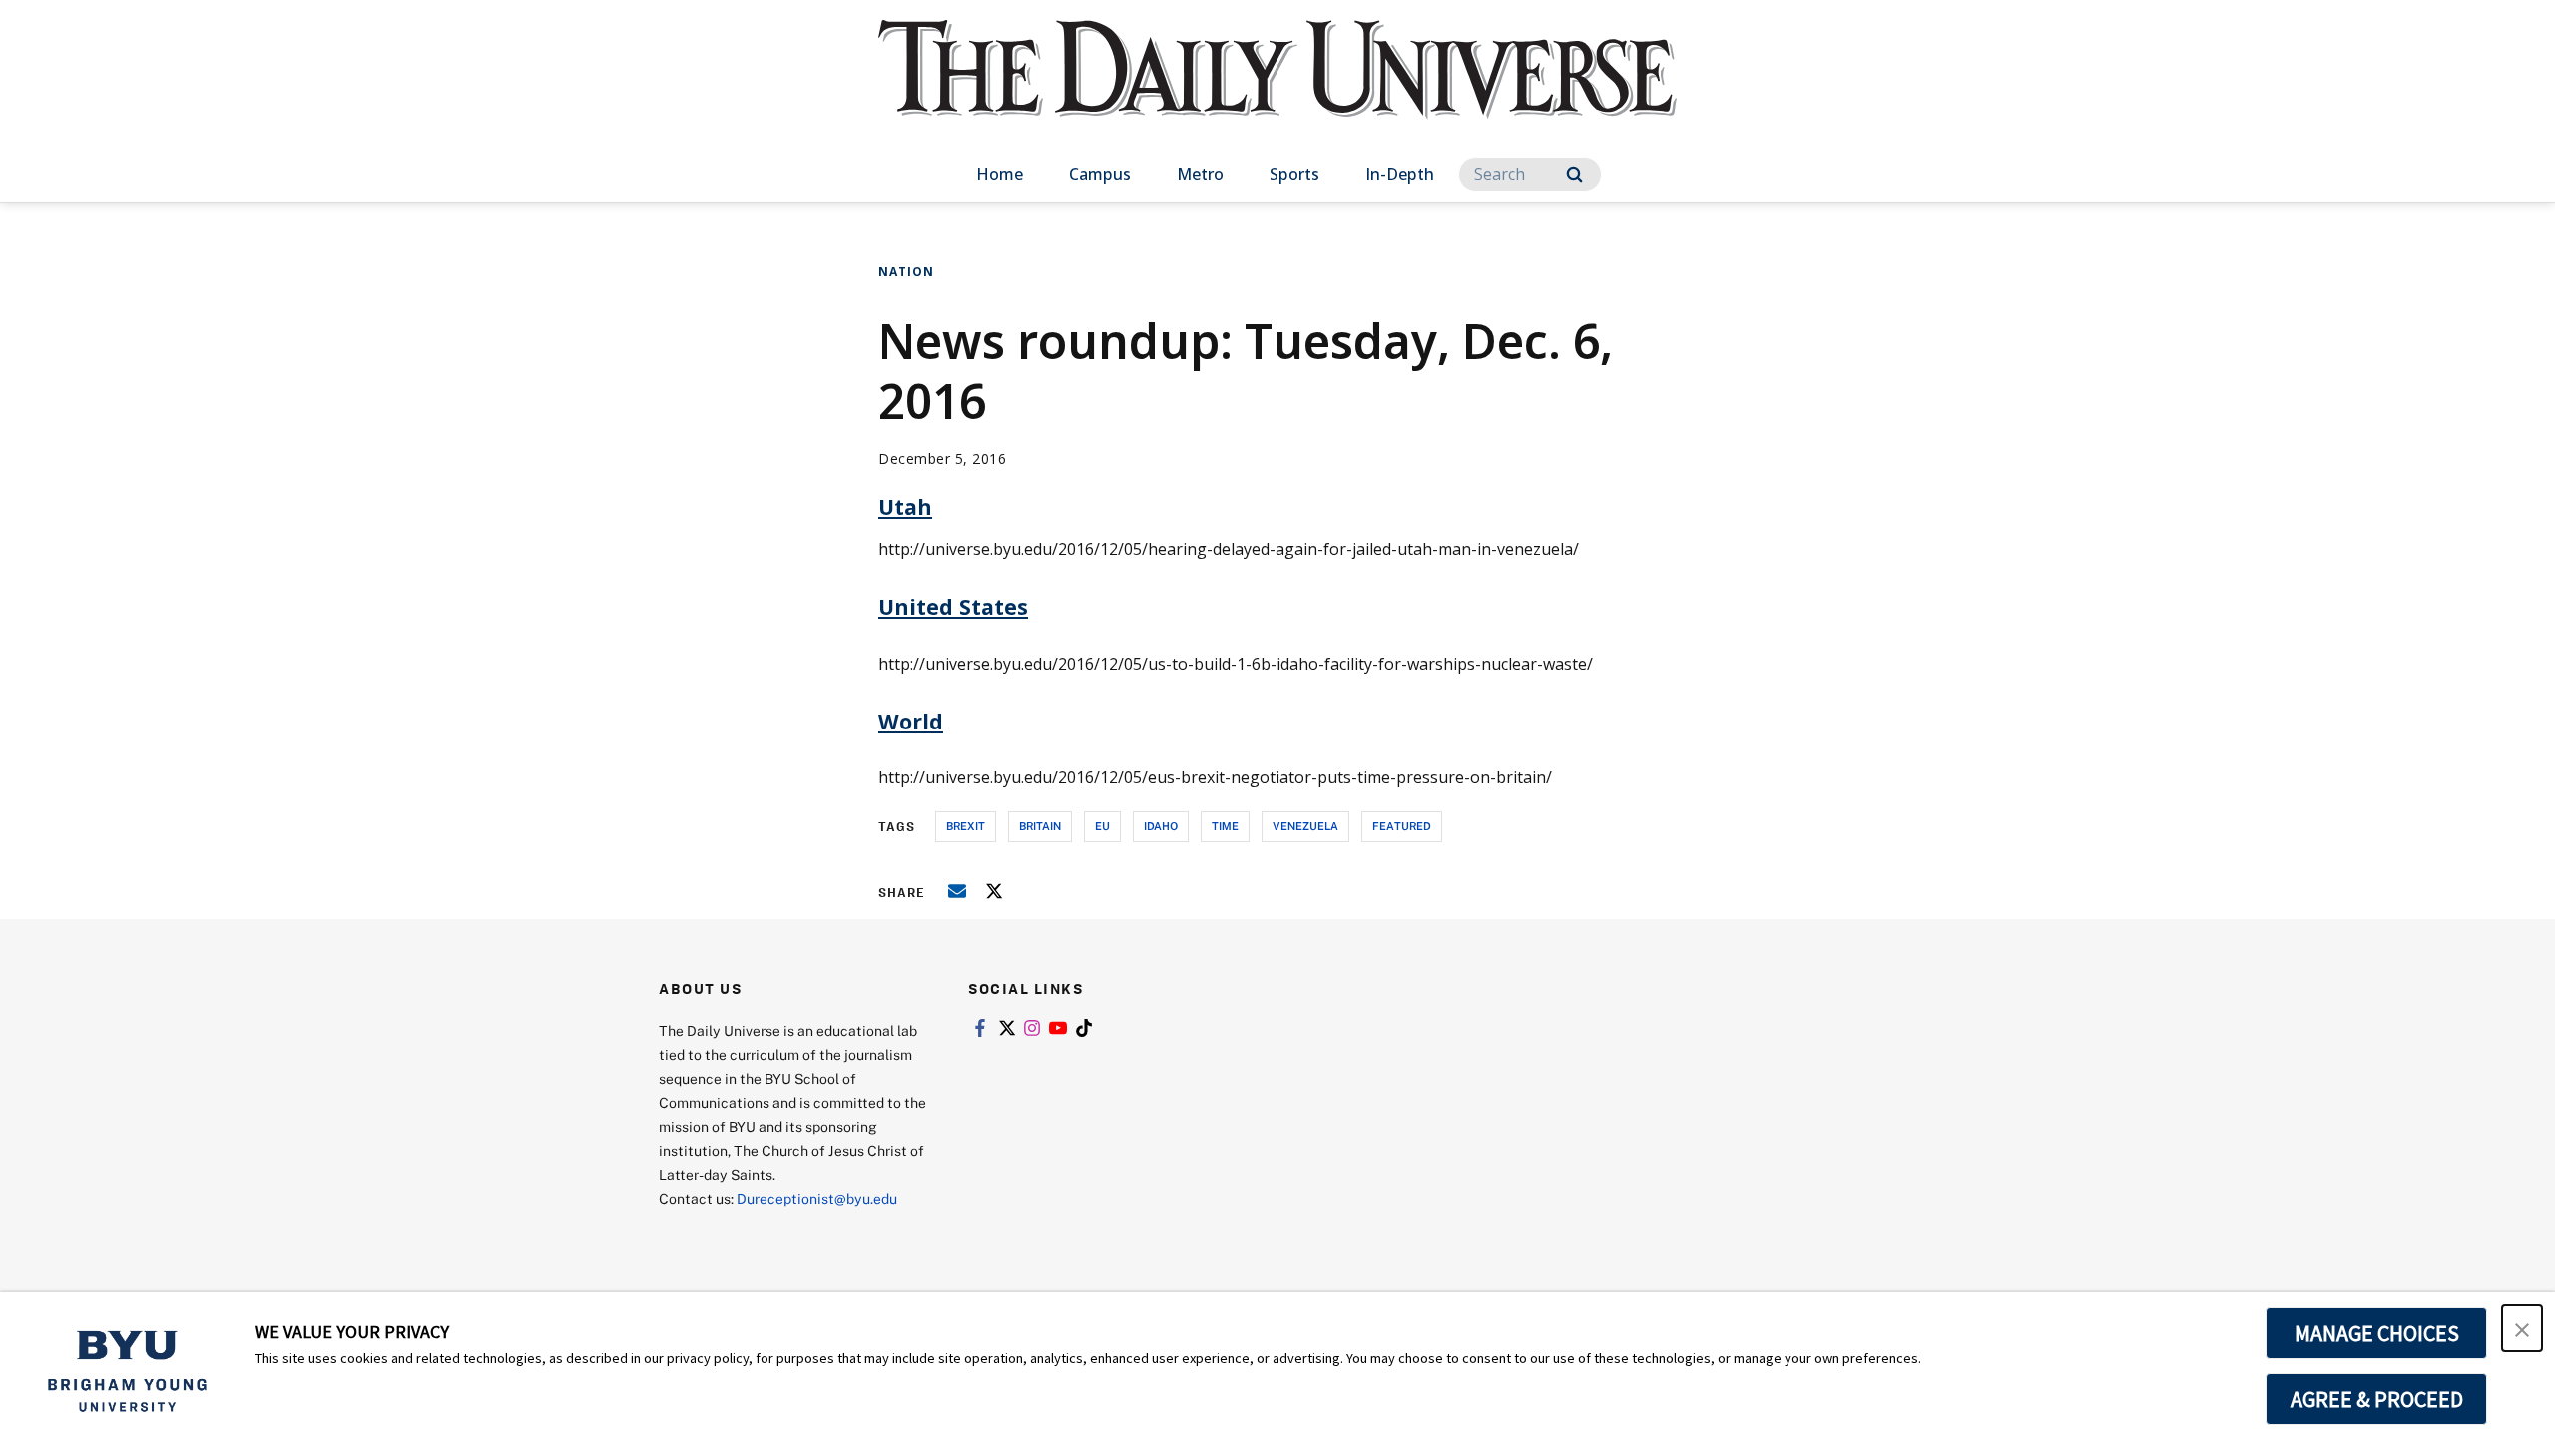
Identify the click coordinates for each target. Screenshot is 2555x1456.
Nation (906, 272)
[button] (2522, 1328)
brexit (966, 826)
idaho (1161, 826)
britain (1040, 826)
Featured (1402, 826)
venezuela (1305, 826)
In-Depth (1400, 174)
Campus (1100, 174)
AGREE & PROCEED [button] (2377, 1399)
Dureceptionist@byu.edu (817, 1198)
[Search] (1574, 174)
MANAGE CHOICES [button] (2377, 1333)
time (1225, 826)
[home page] (1277, 89)
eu (1102, 826)
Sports (1294, 174)
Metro (1200, 174)
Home (1000, 174)
